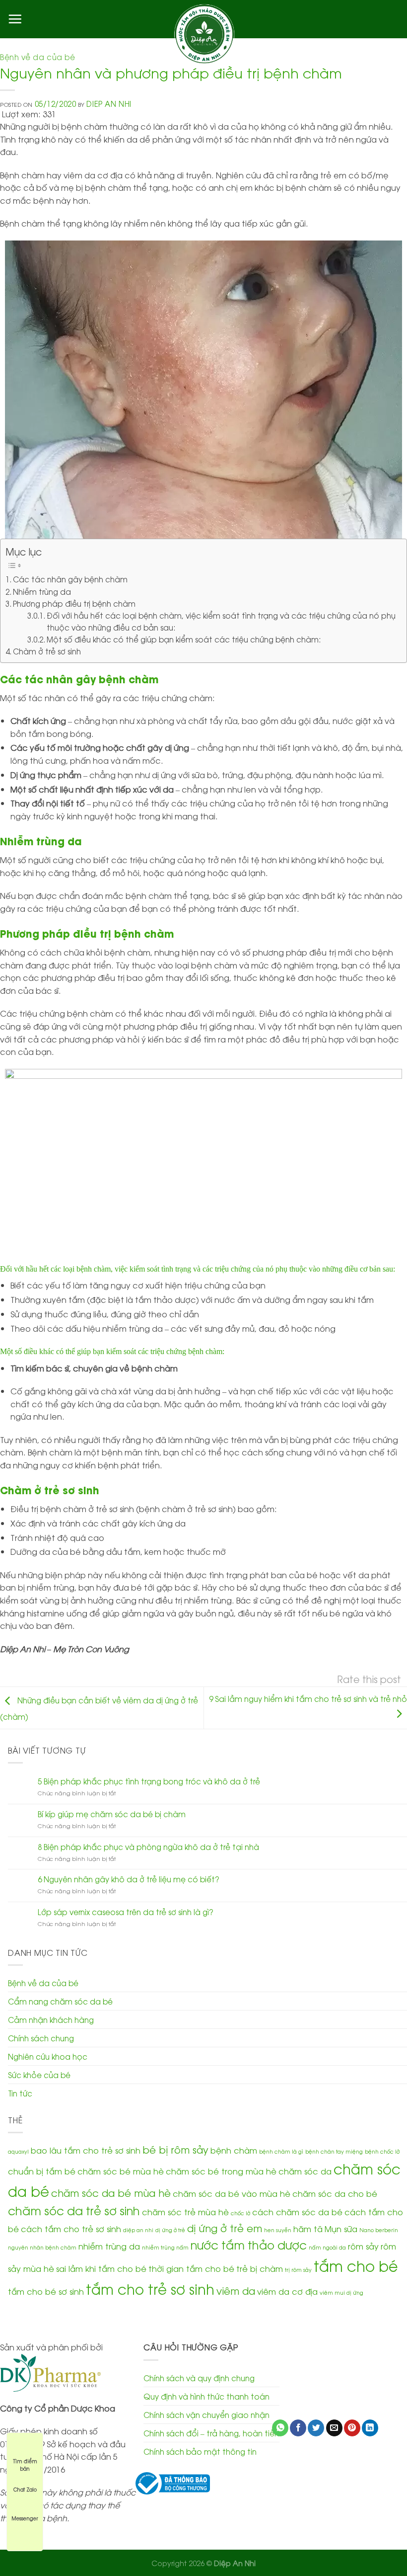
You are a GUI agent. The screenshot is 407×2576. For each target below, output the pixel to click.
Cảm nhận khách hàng (51, 2019)
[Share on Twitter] (316, 2428)
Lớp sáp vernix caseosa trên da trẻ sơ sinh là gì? (126, 1912)
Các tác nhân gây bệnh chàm (70, 579)
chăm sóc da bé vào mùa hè (232, 2193)
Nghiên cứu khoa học (48, 2056)
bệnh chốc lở (382, 2151)
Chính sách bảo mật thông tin (200, 2451)
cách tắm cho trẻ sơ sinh (71, 2228)
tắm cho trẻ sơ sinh (150, 2288)
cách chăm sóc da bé (297, 2212)
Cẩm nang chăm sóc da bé (60, 2001)
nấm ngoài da (327, 2247)
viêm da (236, 2290)
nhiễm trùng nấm (165, 2247)
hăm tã (308, 2228)
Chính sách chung (41, 2038)
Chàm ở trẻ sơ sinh (47, 651)
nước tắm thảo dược (249, 2244)
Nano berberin (379, 2230)
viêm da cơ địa (287, 2291)
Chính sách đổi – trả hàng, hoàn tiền (211, 2433)
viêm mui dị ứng (341, 2292)
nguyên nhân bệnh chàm (42, 2247)
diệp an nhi (138, 2230)
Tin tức (20, 2093)
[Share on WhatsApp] (280, 2428)
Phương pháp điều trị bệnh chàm (74, 603)
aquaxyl (18, 2151)
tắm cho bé (356, 2265)
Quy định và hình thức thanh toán (206, 2396)
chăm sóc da (305, 2171)
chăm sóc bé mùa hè (121, 2171)
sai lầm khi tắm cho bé (101, 2268)
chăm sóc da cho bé (335, 2193)
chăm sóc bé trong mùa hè (221, 2171)
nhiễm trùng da (109, 2246)
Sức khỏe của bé (39, 2075)
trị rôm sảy (298, 2269)
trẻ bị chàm (260, 2268)
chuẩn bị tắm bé (42, 2171)
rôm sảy (363, 2246)
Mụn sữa (341, 2228)
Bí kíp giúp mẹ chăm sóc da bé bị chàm (112, 1814)
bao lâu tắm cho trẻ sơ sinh (86, 2150)
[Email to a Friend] (334, 2428)
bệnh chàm (234, 2150)
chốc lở (240, 2213)
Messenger (25, 2518)
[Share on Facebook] (298, 2428)
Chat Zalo (25, 2489)
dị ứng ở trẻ (170, 2230)
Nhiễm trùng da (42, 591)
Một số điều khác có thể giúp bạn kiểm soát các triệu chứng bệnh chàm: (184, 639)
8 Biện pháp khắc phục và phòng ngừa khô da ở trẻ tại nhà (148, 1847)
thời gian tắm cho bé (191, 2268)
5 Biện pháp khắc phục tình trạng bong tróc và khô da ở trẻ (149, 1781)
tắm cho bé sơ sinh (46, 2291)
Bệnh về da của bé (38, 57)
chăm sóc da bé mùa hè (111, 2192)
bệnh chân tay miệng (334, 2151)
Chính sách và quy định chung (199, 2378)
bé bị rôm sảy (175, 2149)
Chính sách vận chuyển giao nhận (206, 2415)
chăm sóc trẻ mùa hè (185, 2212)
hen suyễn (278, 2230)
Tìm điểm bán (25, 2461)
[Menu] (15, 19)
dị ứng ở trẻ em (225, 2227)
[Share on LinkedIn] (370, 2428)
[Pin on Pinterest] (352, 2428)
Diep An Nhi (109, 103)
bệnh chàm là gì (281, 2151)
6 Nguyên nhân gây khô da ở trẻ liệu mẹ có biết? (129, 1879)
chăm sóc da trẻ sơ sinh (74, 2210)
